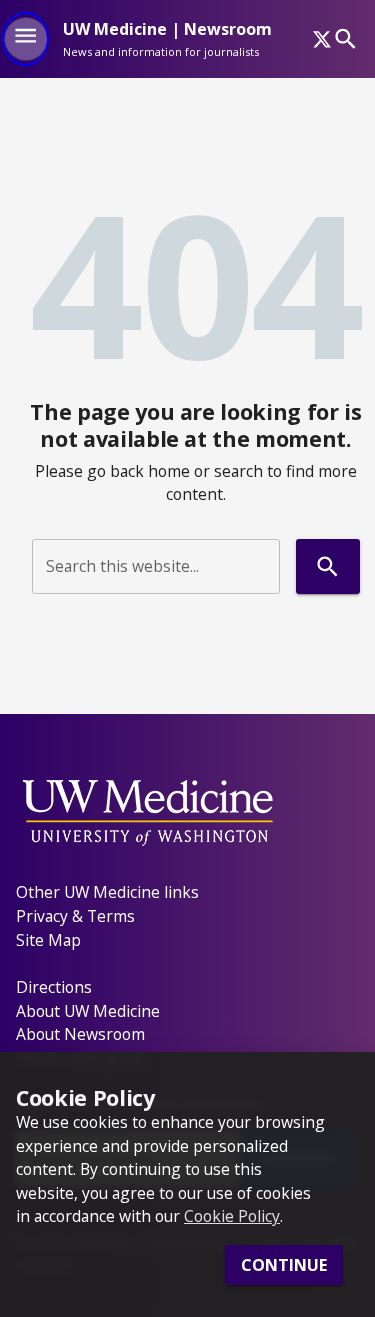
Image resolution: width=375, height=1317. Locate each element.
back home (150, 471)
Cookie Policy (232, 1216)
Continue (284, 1265)
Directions (54, 987)
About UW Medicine (88, 1011)
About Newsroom (80, 1034)
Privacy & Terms (75, 916)
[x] (322, 39)
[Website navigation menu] (25, 39)
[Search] (345, 38)
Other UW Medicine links (107, 892)
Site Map (48, 940)
